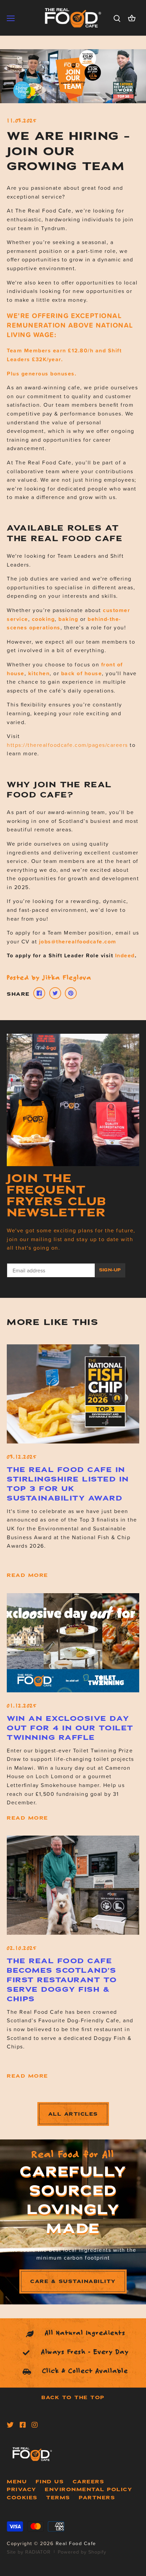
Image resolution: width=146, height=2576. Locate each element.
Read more (28, 1575)
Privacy (22, 2489)
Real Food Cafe (76, 2543)
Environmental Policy (88, 2489)
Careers (89, 2482)
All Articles (73, 2114)
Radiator (38, 2552)
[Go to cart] (132, 18)
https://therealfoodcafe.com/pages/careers (67, 745)
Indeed (125, 955)
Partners (97, 2498)
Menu (17, 2482)
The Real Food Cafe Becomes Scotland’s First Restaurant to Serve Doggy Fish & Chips (62, 1980)
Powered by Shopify (82, 2552)
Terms (58, 2498)
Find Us (50, 2482)
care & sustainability (73, 2281)
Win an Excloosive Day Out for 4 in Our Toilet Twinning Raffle (70, 1728)
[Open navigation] (11, 18)
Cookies (22, 2498)
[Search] (117, 18)
